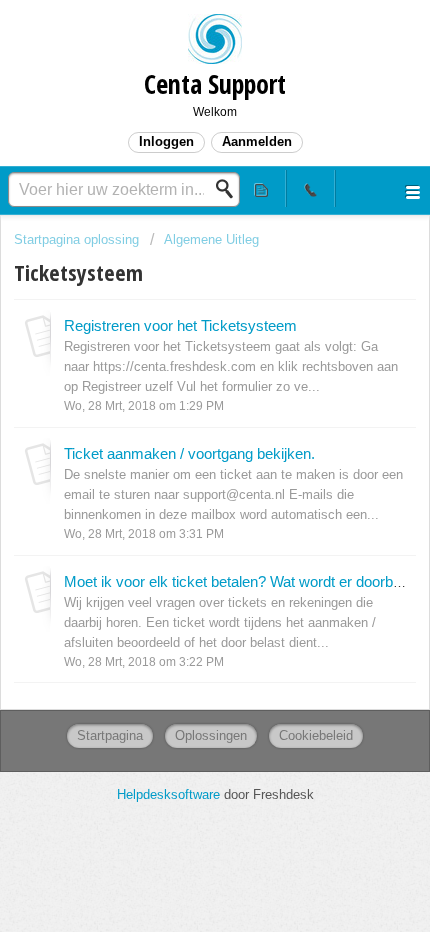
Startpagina (110, 735)
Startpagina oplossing (78, 239)
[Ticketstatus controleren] (262, 188)
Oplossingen (211, 735)
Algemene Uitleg (211, 239)
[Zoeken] (230, 189)
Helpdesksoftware (170, 794)
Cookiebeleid (316, 735)
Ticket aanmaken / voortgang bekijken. (189, 453)
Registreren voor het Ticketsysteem (180, 325)
